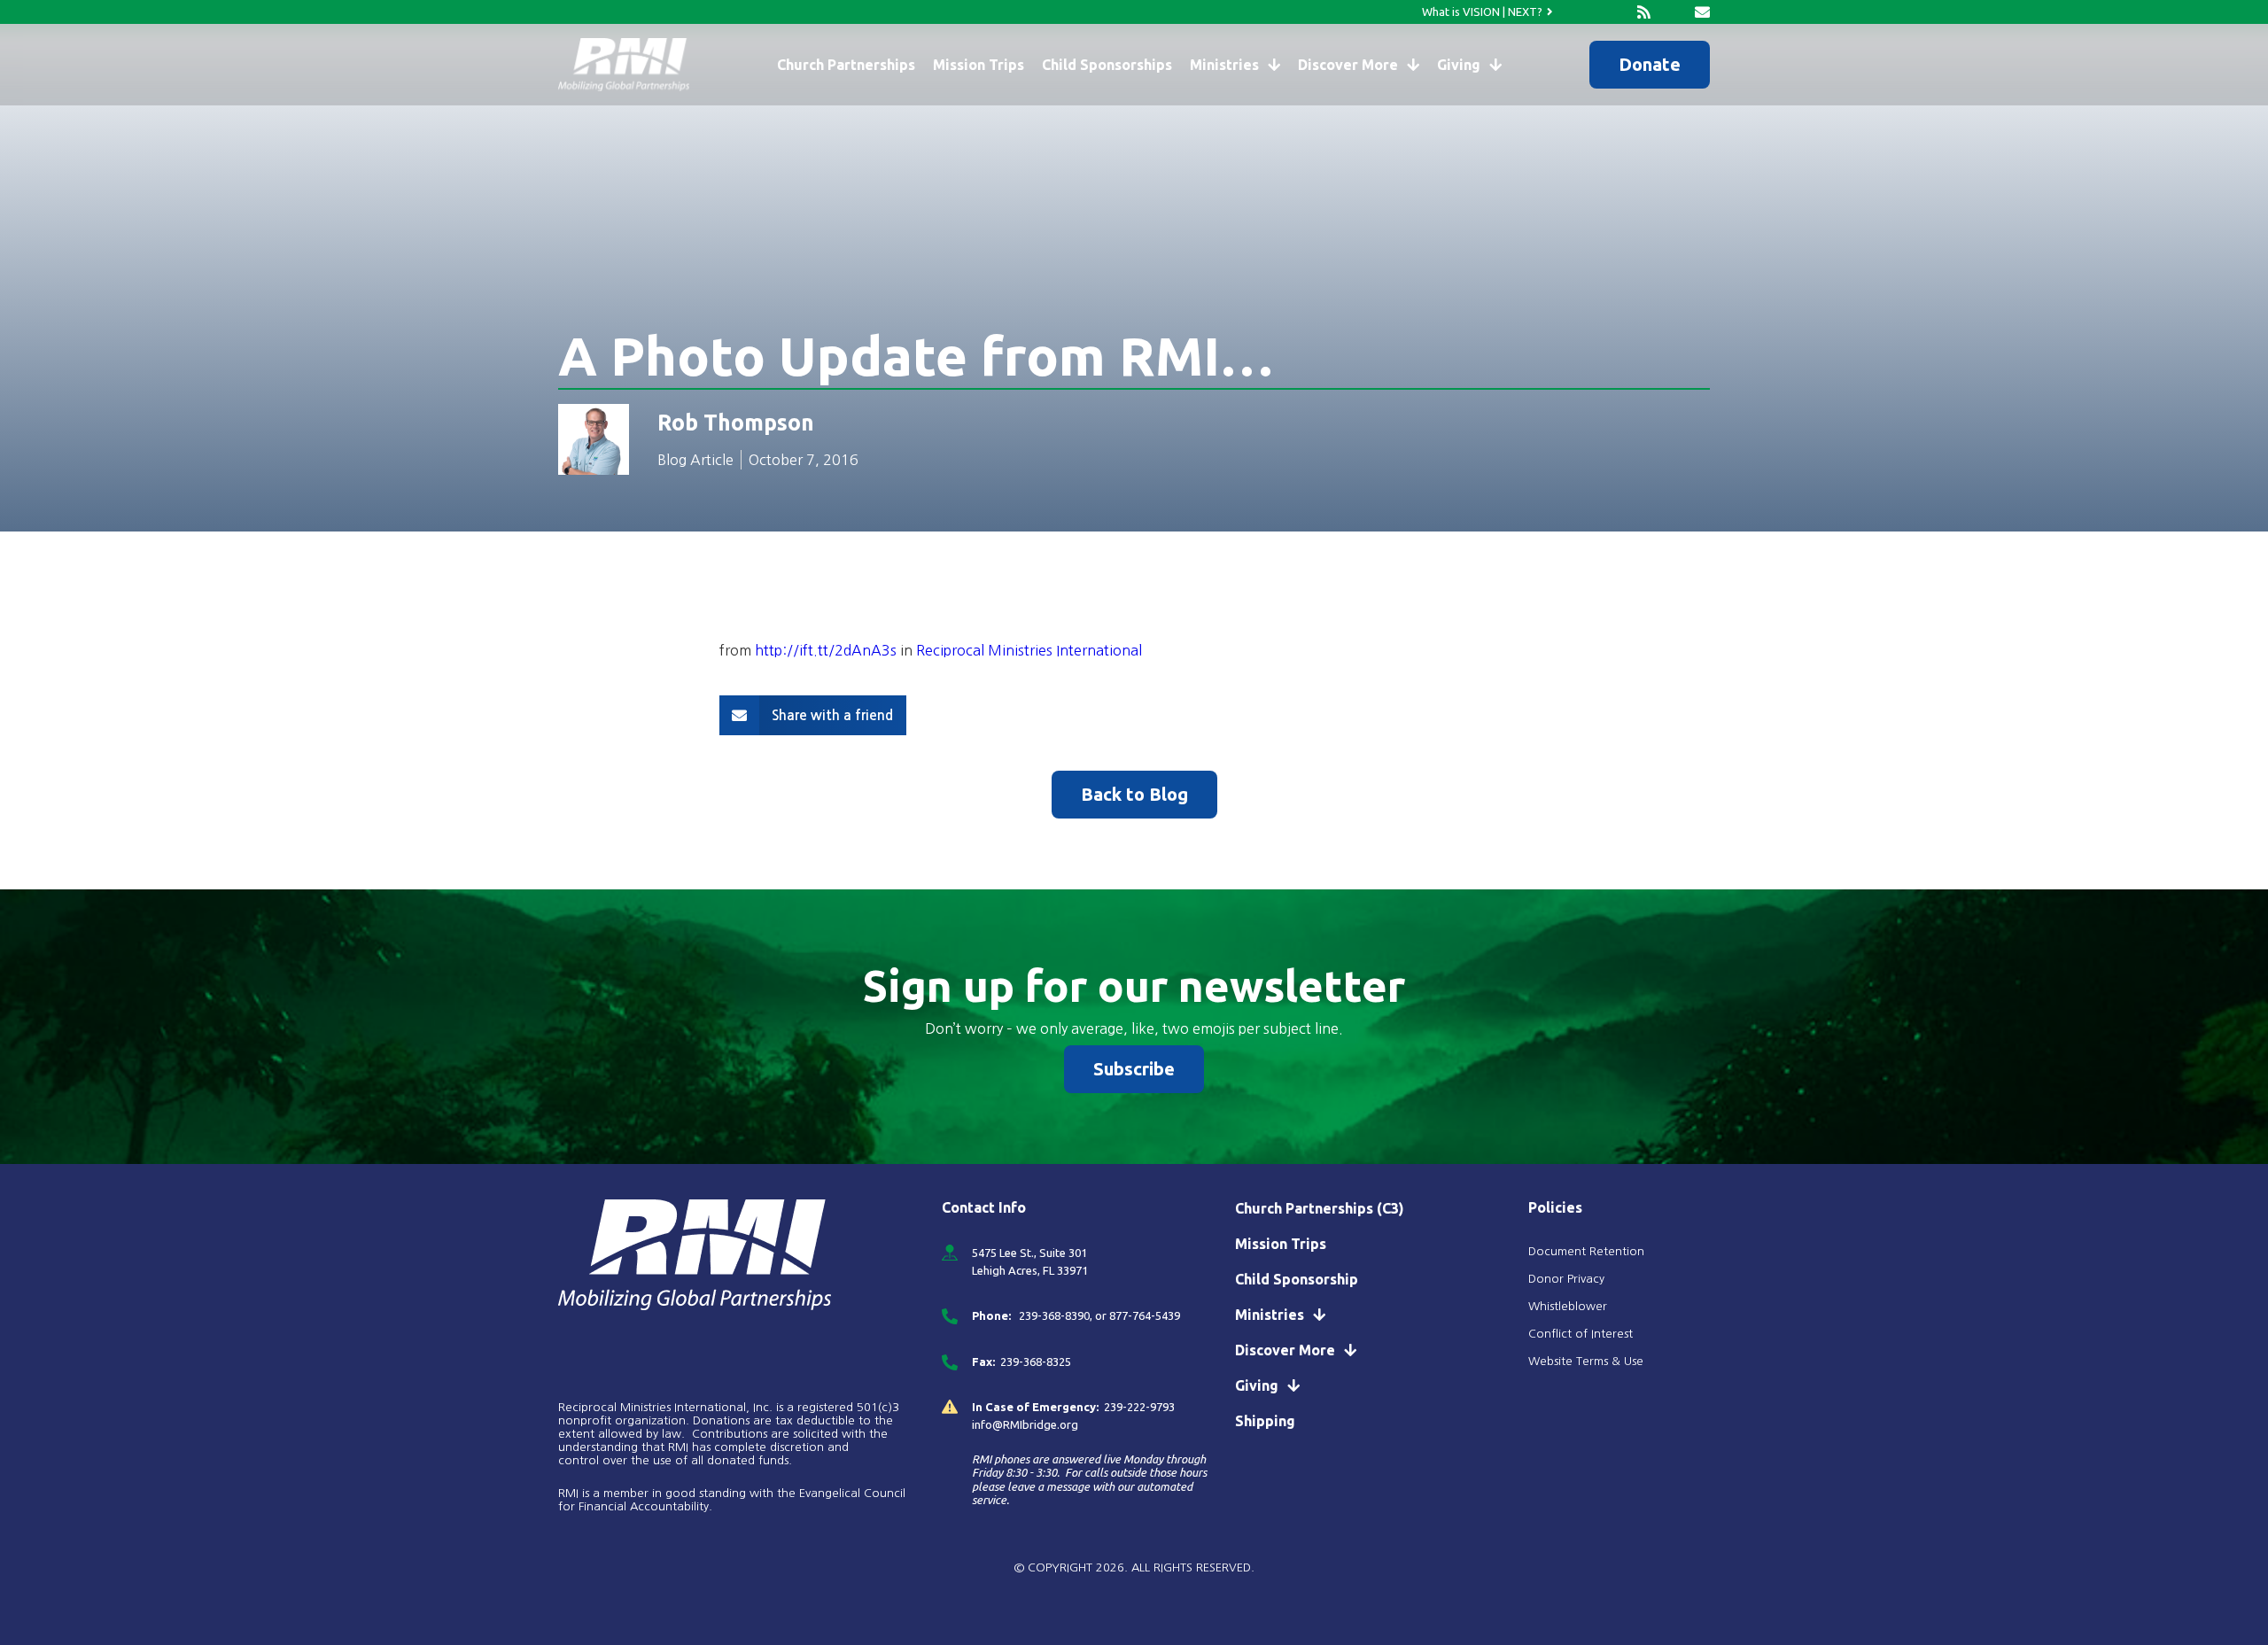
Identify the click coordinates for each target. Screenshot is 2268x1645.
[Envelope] (1702, 12)
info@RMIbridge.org (1025, 1424)
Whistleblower (1568, 1306)
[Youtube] (1673, 12)
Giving (1459, 65)
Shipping (1265, 1421)
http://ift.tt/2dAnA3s (826, 650)
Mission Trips (979, 65)
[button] (813, 715)
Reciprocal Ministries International (1029, 650)
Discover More (1348, 65)
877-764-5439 (1145, 1315)
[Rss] (1644, 12)
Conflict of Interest (1582, 1334)
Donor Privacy (1566, 1279)
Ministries (1224, 65)
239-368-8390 (1053, 1315)
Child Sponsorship (1297, 1279)
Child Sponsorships (1107, 65)
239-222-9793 (1139, 1407)
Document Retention (1586, 1251)
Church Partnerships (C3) (1320, 1208)
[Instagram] (1615, 12)
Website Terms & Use (1586, 1361)
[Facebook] (1585, 12)
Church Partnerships (846, 65)
